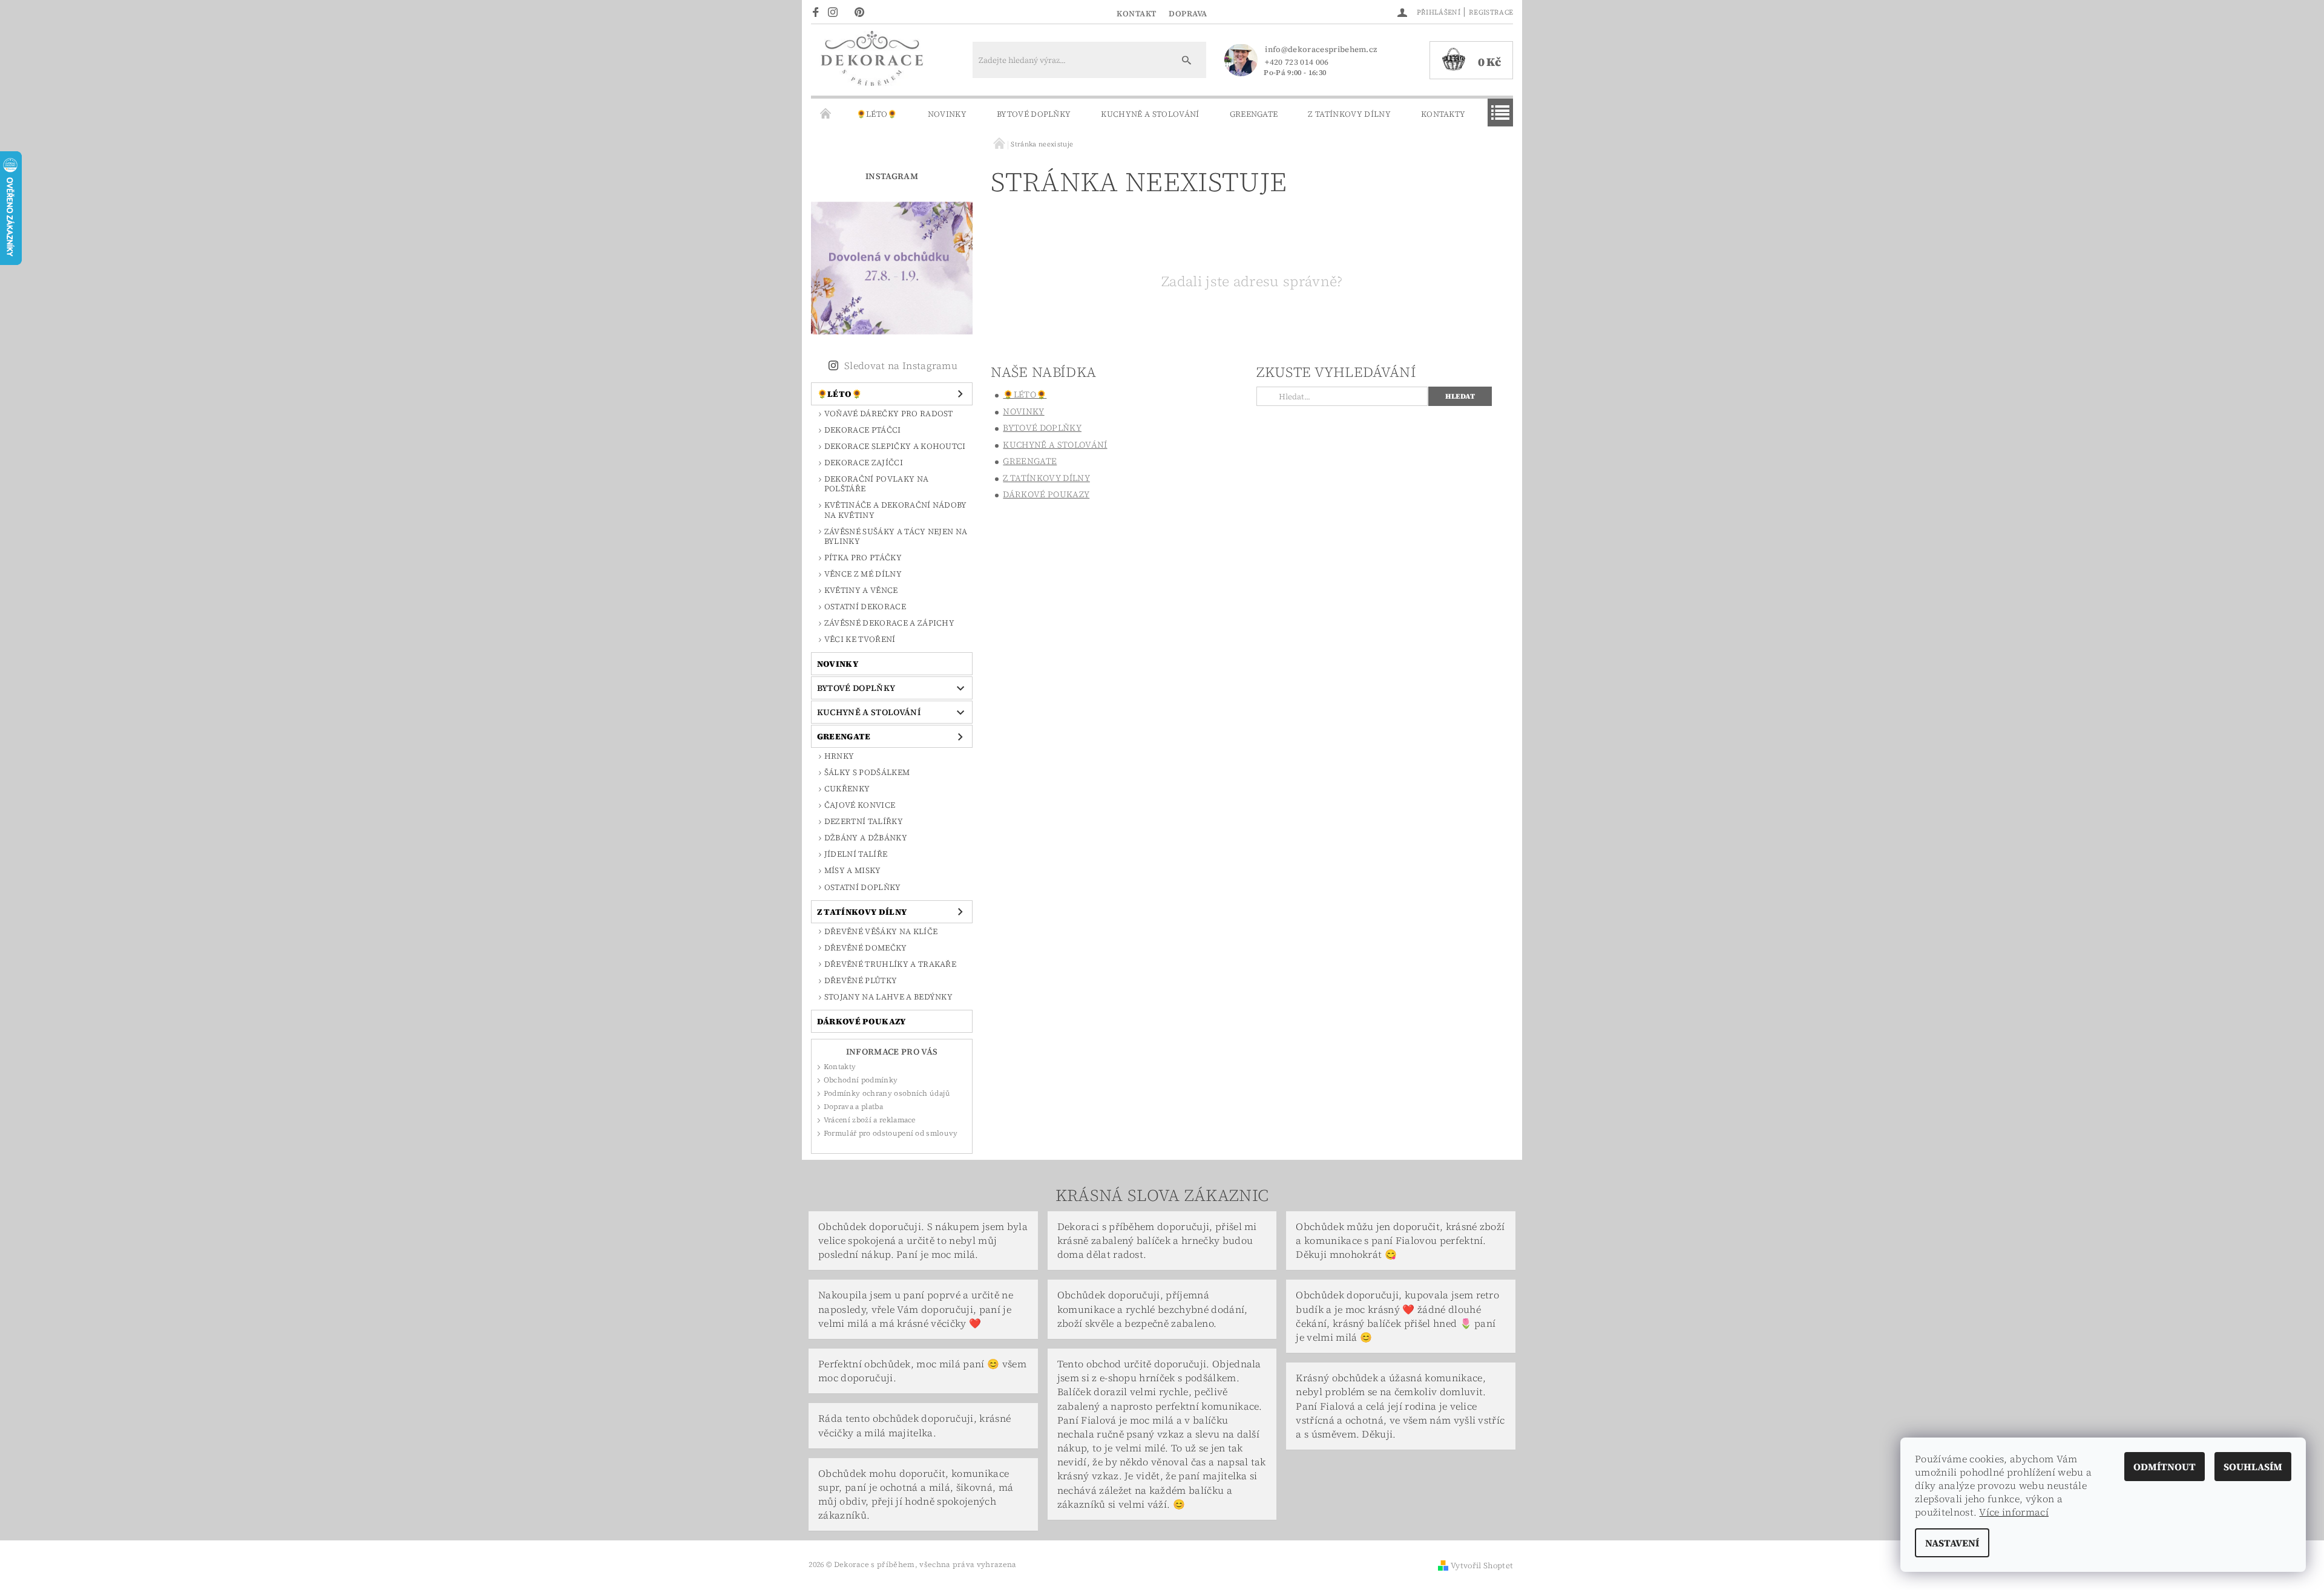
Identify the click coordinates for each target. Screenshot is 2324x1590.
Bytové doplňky (1034, 114)
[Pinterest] (863, 11)
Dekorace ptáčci (863, 430)
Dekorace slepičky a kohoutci (895, 446)
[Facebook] (817, 11)
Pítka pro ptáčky (863, 558)
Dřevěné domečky (866, 948)
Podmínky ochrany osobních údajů (887, 1093)
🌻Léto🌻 (877, 114)
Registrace (1491, 12)
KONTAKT (1137, 14)
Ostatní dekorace (865, 607)
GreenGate (1254, 114)
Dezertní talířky (864, 821)
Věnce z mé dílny (863, 574)
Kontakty (1443, 114)
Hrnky (839, 756)
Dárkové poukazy (862, 1021)
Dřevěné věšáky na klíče (881, 931)
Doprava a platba (853, 1107)
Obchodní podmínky (861, 1080)
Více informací (2014, 1512)
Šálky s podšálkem (867, 772)
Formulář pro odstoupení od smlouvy (891, 1133)
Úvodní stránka (826, 114)
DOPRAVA (1188, 14)
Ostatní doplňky (863, 887)
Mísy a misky (853, 870)
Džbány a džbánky (866, 838)
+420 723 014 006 (1297, 62)
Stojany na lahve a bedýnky (888, 997)
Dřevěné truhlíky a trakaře (890, 964)
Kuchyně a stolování (1150, 114)
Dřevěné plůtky (861, 980)
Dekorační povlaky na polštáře (876, 484)
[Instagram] (836, 11)
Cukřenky (847, 789)
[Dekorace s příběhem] (871, 66)
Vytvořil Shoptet (1482, 1565)
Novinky (947, 114)
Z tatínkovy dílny (1349, 114)
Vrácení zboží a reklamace (870, 1120)
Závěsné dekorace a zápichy (889, 623)
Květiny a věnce (861, 590)
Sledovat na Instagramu (901, 365)
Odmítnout (2165, 1467)
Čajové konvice (860, 805)
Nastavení (1952, 1543)
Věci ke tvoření (860, 639)
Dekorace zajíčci (864, 463)
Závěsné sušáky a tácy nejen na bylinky (896, 536)
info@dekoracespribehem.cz (1321, 49)
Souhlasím (2253, 1467)
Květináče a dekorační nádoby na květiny (896, 510)
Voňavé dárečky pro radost (889, 414)
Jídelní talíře (856, 854)
